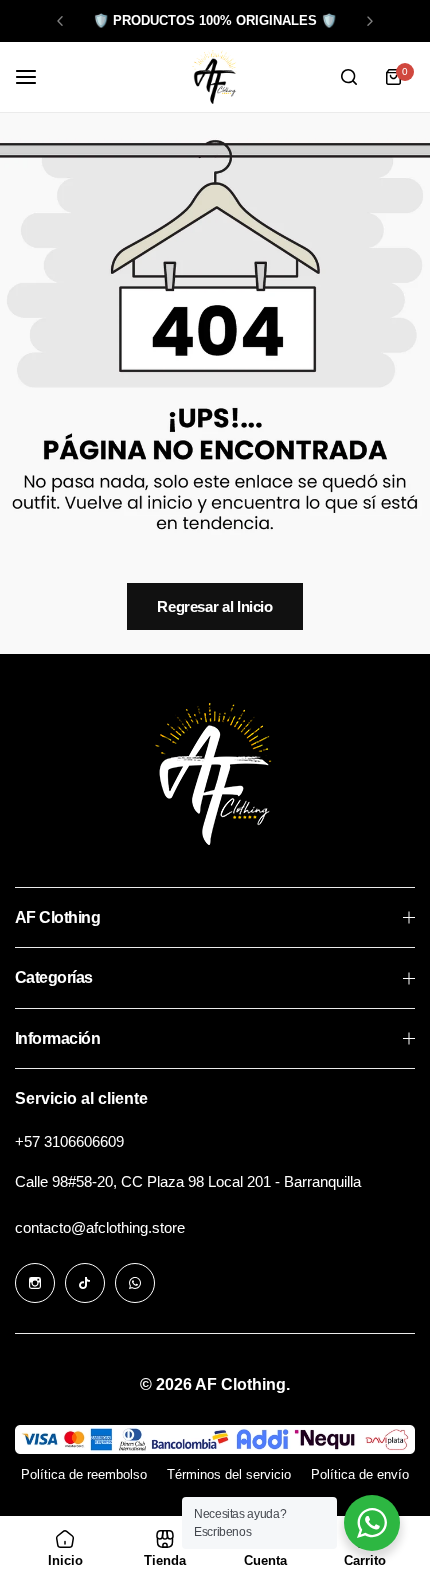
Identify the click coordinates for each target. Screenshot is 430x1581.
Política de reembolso (84, 1474)
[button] (60, 21)
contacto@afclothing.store (100, 1227)
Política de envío (360, 1474)
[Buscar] (349, 77)
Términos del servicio (229, 1474)
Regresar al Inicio (215, 606)
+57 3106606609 (69, 1141)
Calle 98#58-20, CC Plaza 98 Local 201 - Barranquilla (188, 1181)
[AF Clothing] (215, 77)
